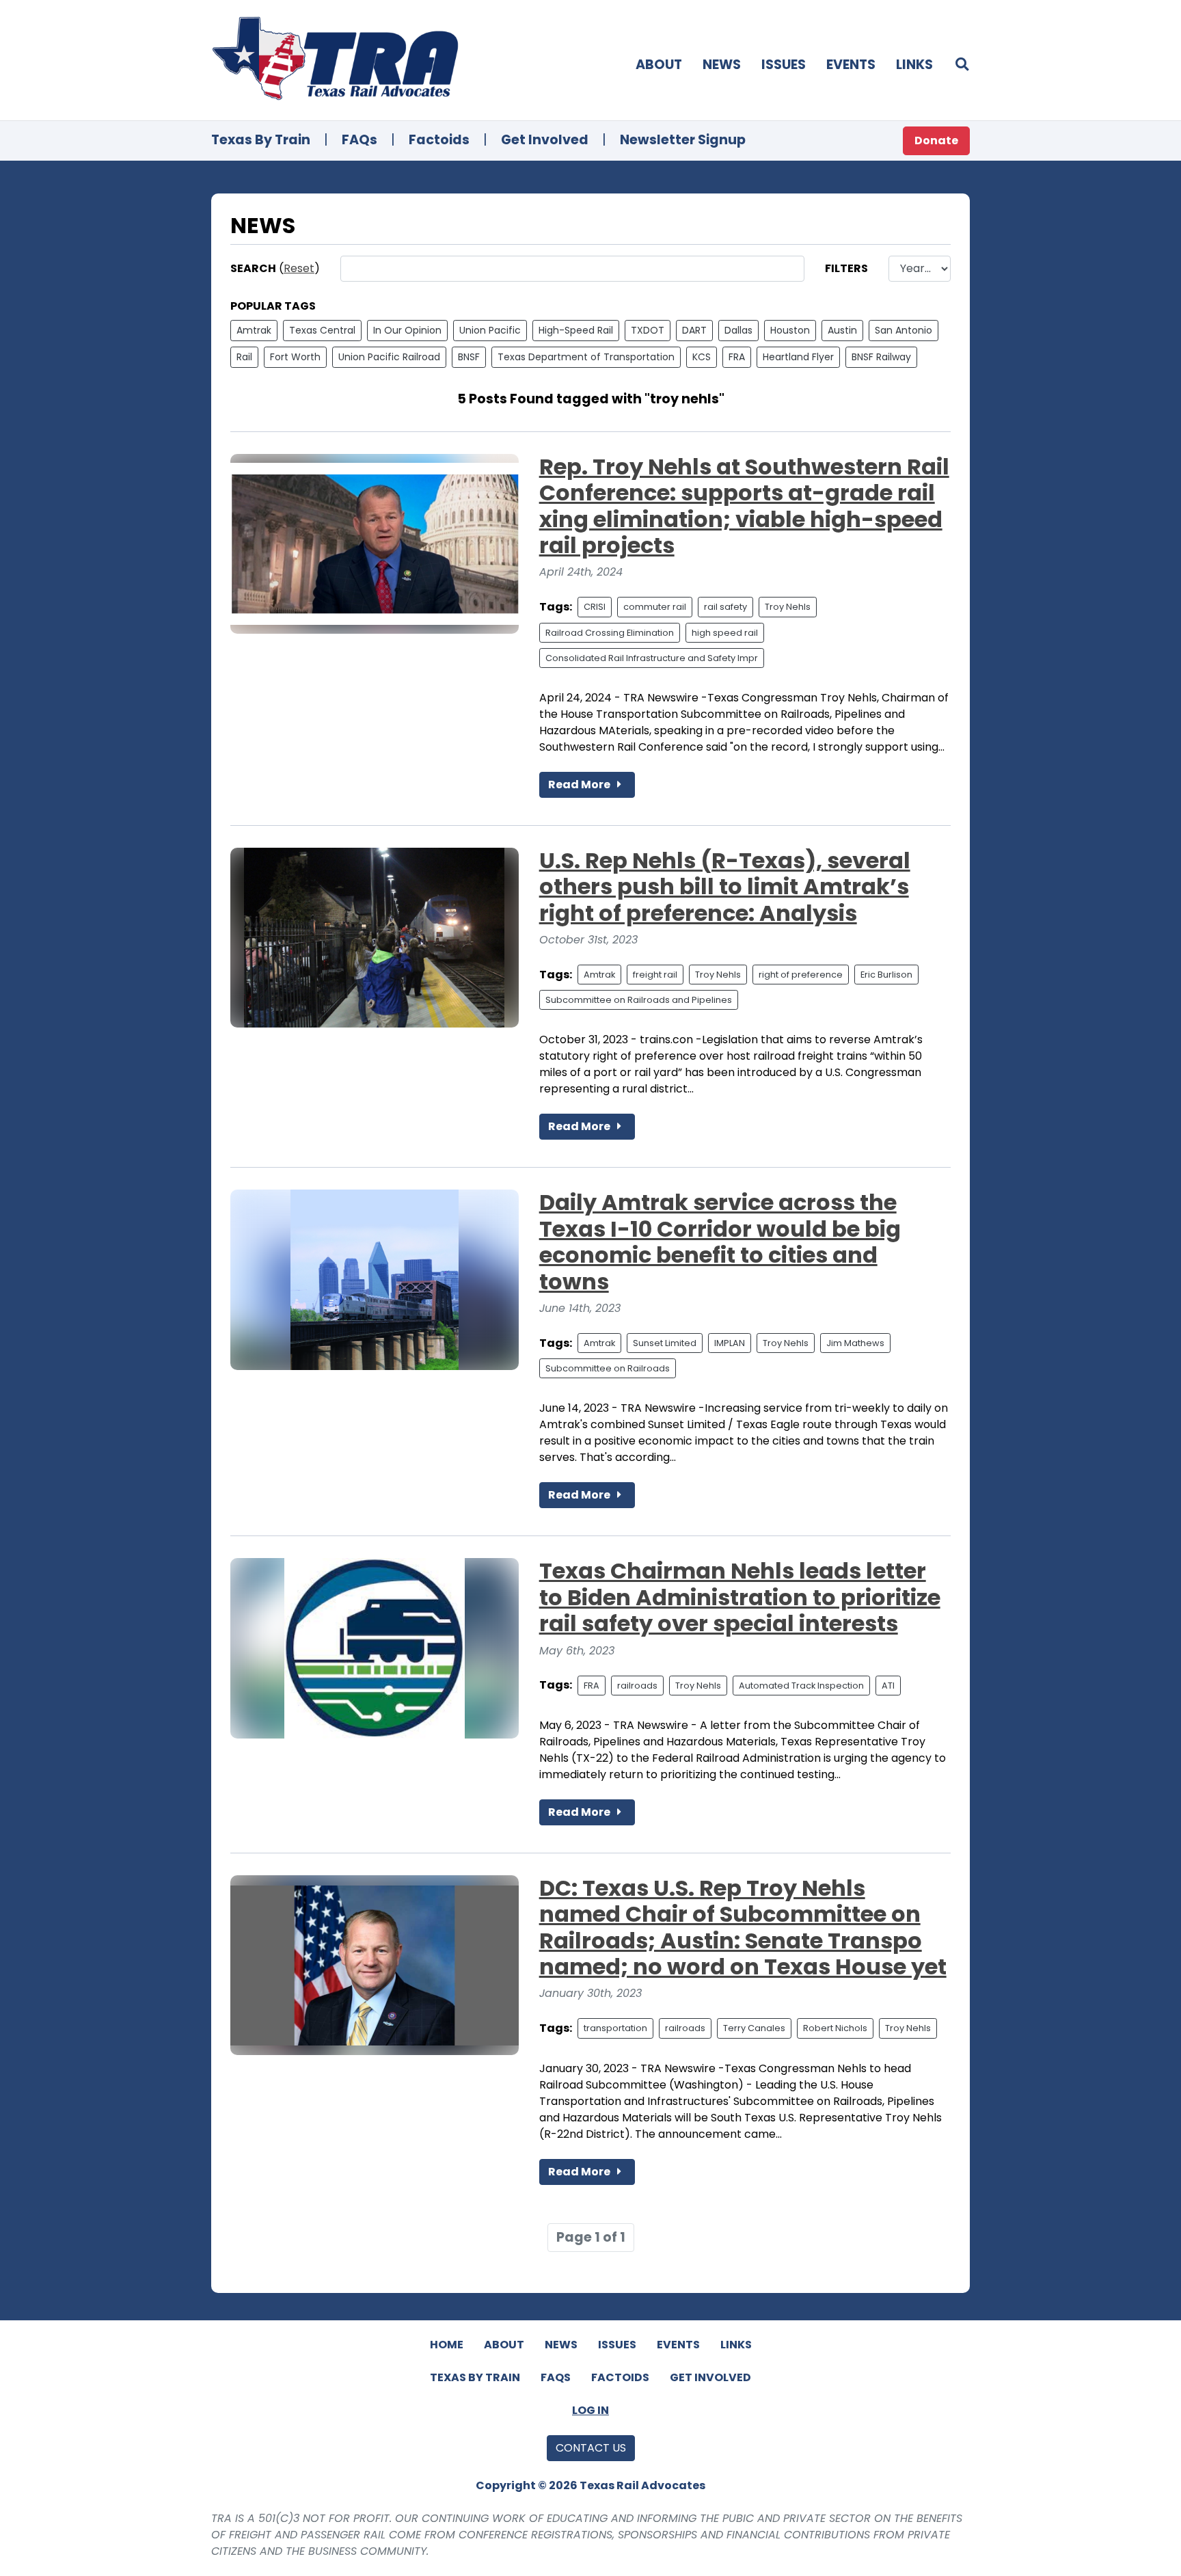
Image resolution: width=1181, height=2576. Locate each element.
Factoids (439, 140)
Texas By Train (261, 140)
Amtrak (254, 330)
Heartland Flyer (798, 357)
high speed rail (725, 633)
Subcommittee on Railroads (608, 1368)
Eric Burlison (886, 975)
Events (851, 65)
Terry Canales (754, 2028)
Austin (842, 330)
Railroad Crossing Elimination (610, 633)
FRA (737, 357)
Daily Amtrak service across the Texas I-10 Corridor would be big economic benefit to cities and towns (720, 1242)
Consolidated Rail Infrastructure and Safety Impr (652, 658)
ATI (888, 1686)
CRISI (595, 607)
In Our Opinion (407, 330)
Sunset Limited (665, 1343)
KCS (702, 357)
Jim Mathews (855, 1343)
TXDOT (648, 330)
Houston (790, 330)
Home (447, 2345)
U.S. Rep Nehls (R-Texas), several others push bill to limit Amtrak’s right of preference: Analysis (725, 887)
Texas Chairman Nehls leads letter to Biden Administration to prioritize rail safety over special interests (740, 1597)
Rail (244, 357)
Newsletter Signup (683, 140)
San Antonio (904, 330)
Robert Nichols (835, 2028)
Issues (784, 65)
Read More (580, 784)
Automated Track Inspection (801, 1686)
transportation (615, 2028)
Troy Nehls (788, 607)
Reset (299, 268)
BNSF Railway (881, 357)
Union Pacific (490, 330)
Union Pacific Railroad (389, 357)
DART (694, 330)
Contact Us (591, 2448)
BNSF (469, 357)
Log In (590, 2410)
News (722, 65)
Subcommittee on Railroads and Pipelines (639, 1000)
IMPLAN (730, 1343)
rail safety (725, 607)
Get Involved (545, 140)
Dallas (738, 330)
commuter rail (655, 607)
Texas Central (322, 330)
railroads (637, 1686)
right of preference (801, 975)
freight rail (655, 975)
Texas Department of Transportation (586, 357)
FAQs (359, 140)
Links (914, 65)
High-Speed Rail (576, 330)
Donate (936, 140)
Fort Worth (295, 357)
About (659, 65)
